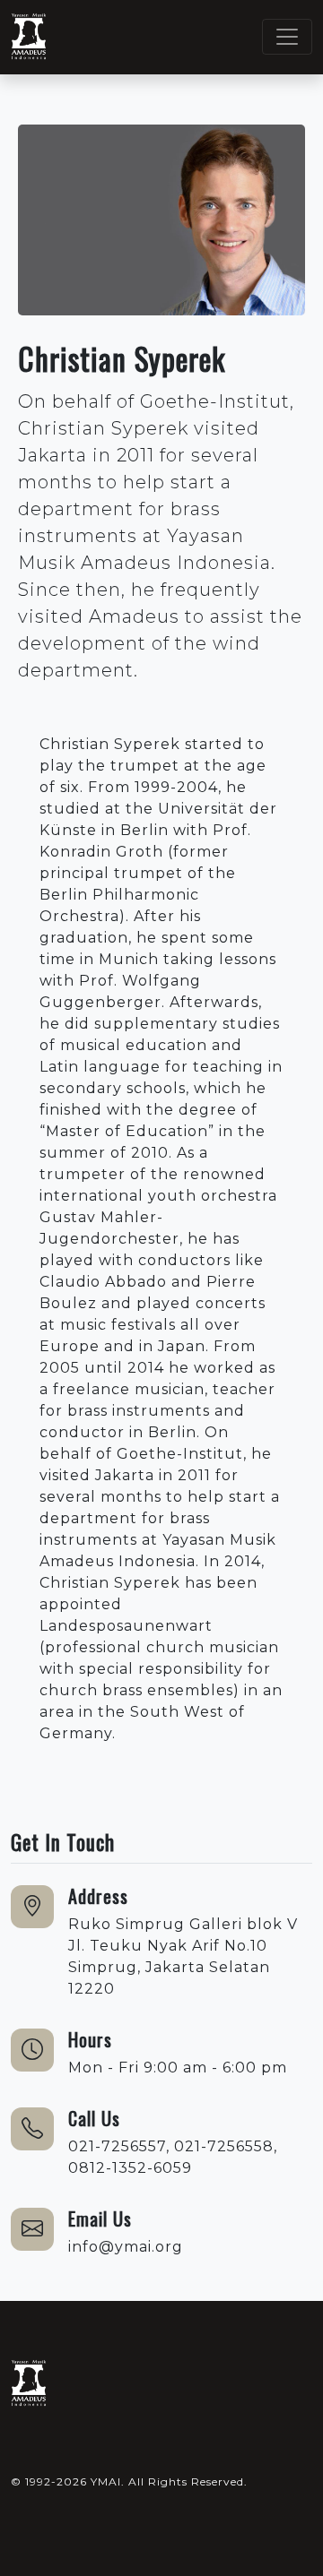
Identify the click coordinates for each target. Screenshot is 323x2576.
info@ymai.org (126, 2247)
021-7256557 (117, 2146)
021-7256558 (224, 2146)
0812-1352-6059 (130, 2168)
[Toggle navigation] (287, 37)
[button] (22, 2449)
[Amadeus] (29, 2384)
